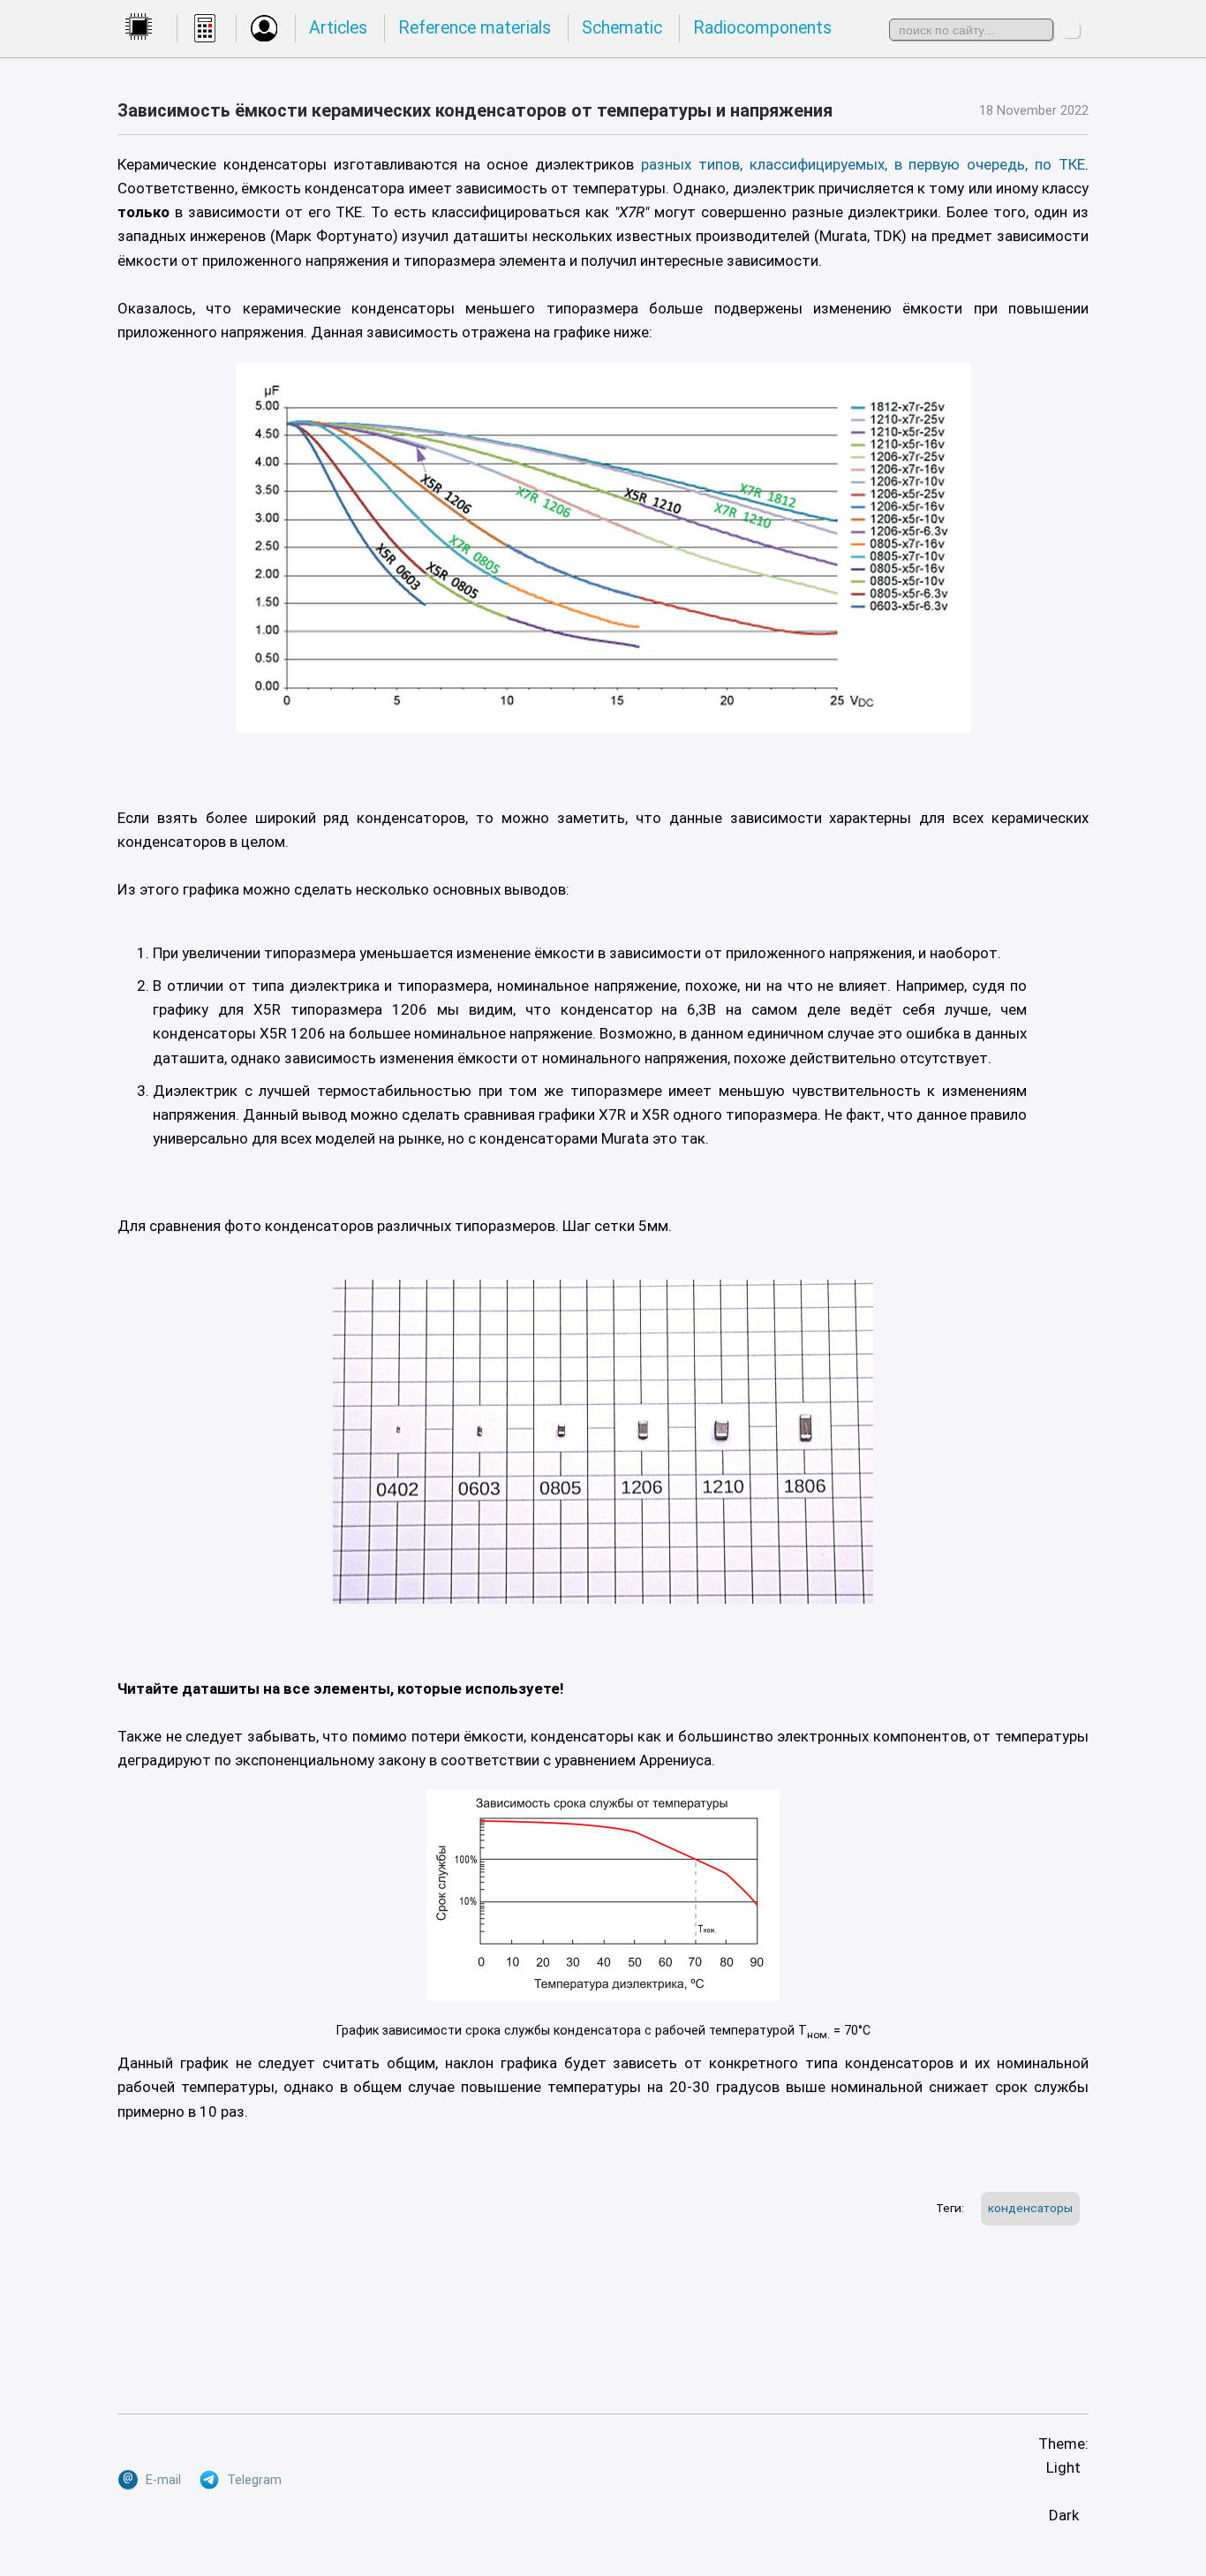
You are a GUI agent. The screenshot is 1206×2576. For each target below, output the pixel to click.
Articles (338, 28)
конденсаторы (1030, 2208)
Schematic (622, 28)
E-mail (152, 2478)
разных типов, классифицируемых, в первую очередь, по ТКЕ (863, 164)
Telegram (251, 2480)
